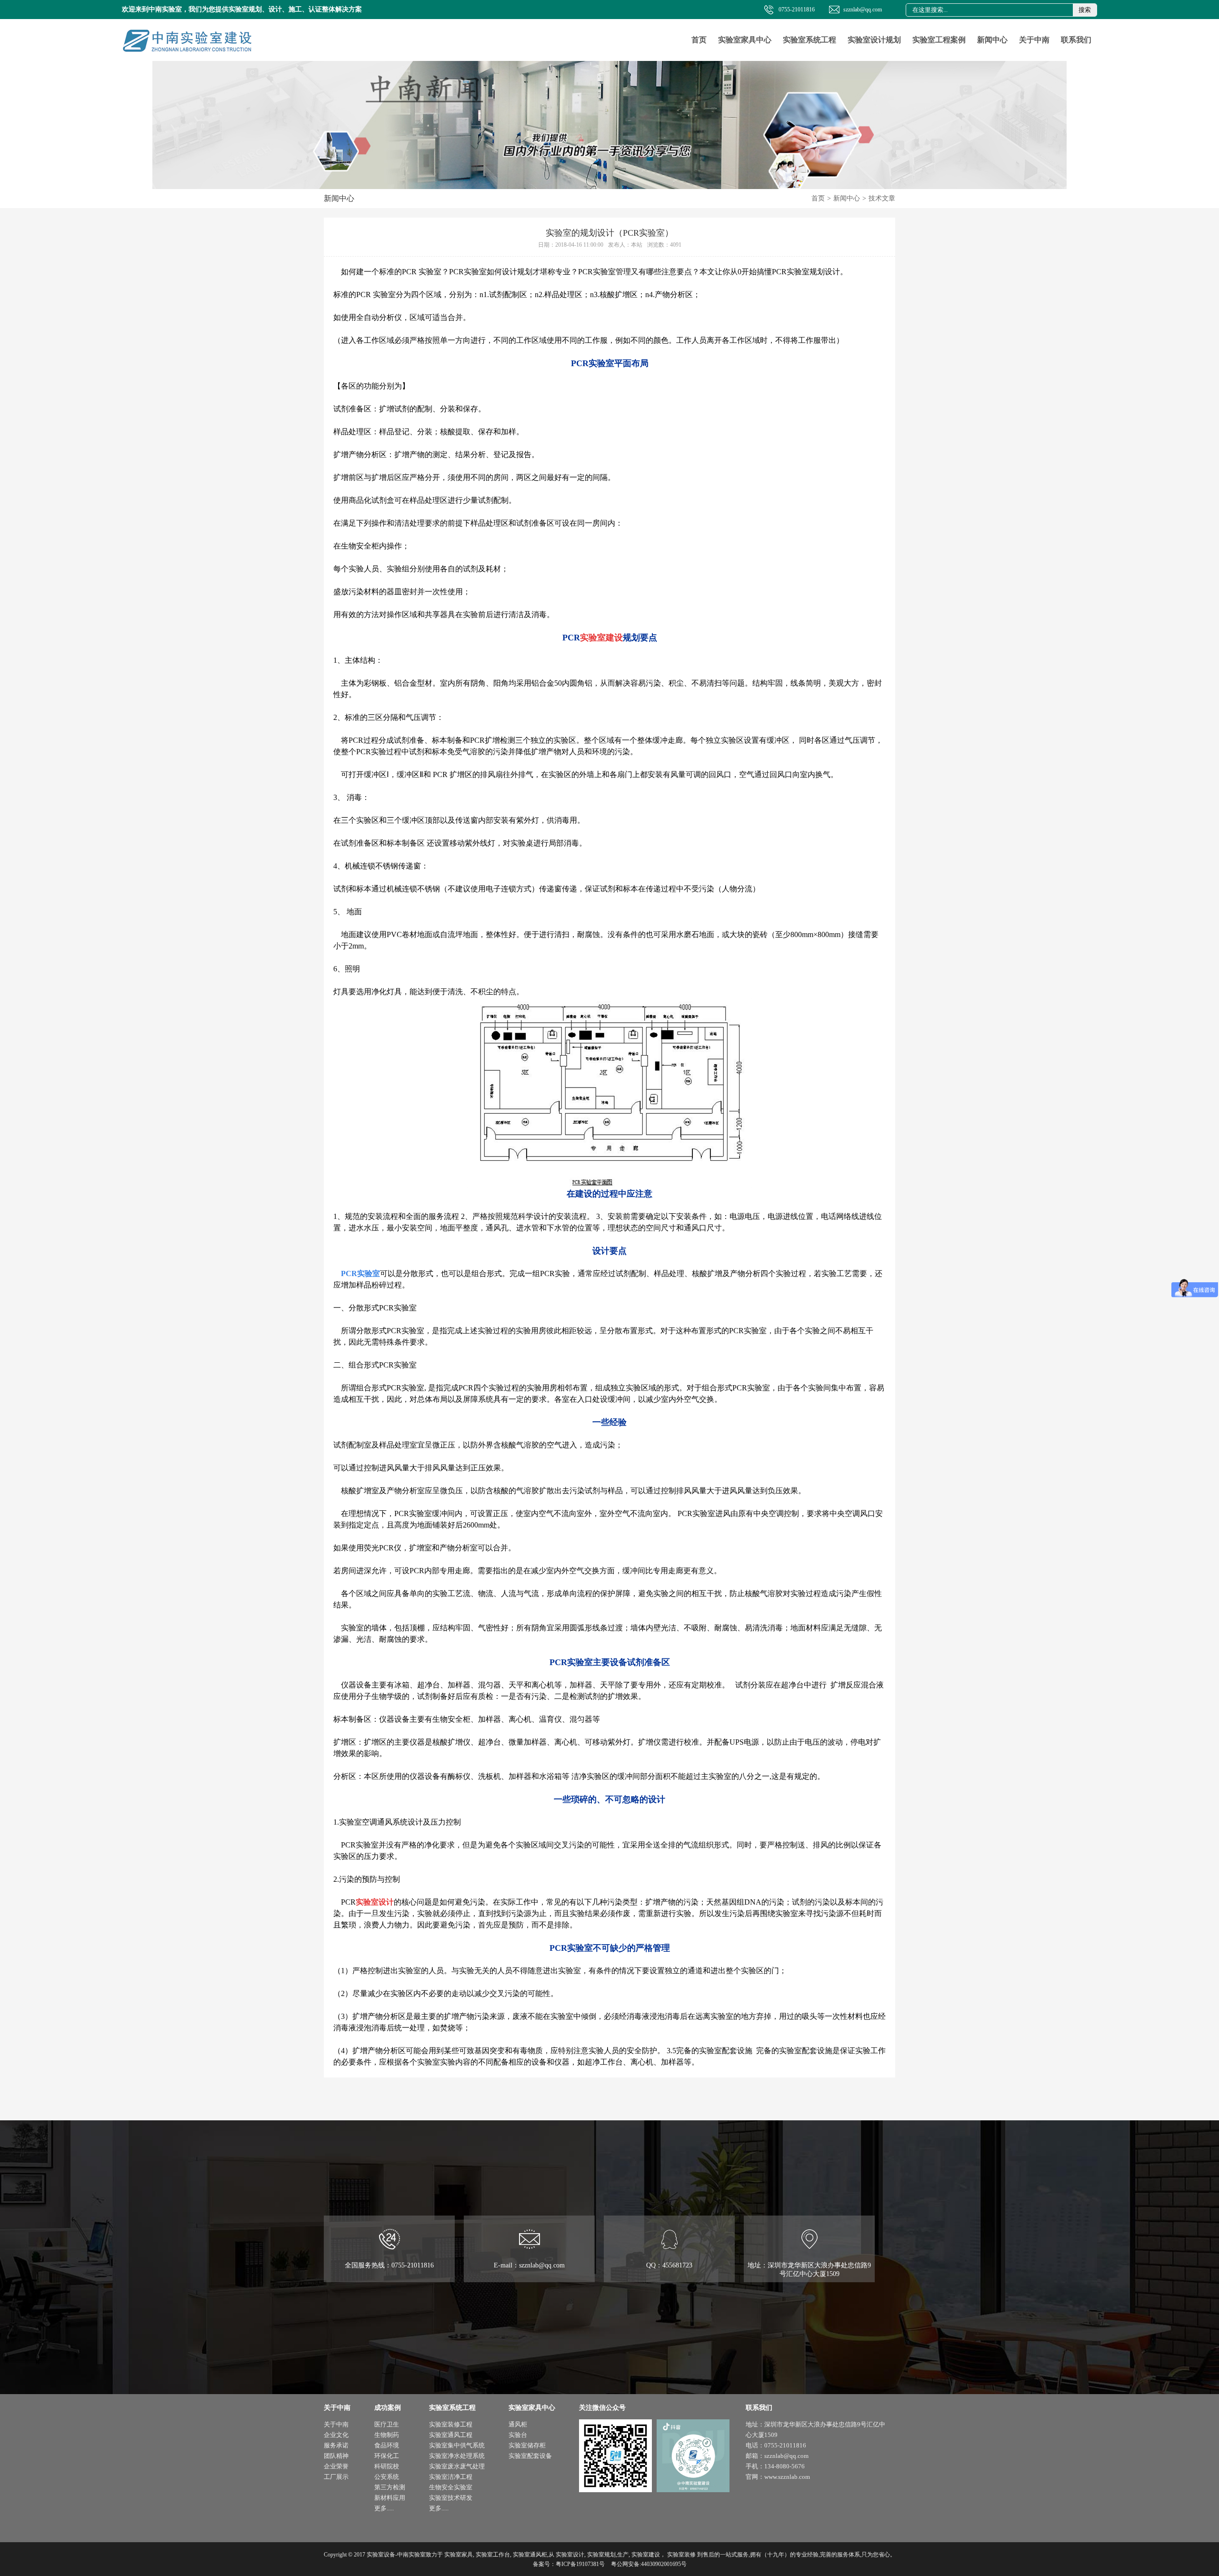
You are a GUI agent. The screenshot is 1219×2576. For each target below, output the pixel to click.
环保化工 (387, 2456)
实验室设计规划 (874, 40)
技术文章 (882, 198)
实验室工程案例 (939, 40)
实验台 (518, 2435)
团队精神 (336, 2456)
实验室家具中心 (745, 40)
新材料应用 (390, 2498)
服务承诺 (336, 2445)
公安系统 (387, 2477)
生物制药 (387, 2435)
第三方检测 (390, 2487)
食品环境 (387, 2445)
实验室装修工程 (451, 2424)
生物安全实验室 (451, 2487)
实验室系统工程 (809, 40)
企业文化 (336, 2435)
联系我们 (1076, 40)
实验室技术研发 (451, 2498)
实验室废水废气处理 (457, 2466)
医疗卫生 (387, 2424)
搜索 (1085, 10)
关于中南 (1034, 40)
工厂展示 (336, 2477)
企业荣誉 (336, 2466)
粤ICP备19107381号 (580, 2564)
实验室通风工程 (451, 2435)
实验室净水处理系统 (457, 2456)
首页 (699, 40)
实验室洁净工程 (451, 2477)
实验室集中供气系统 (457, 2445)
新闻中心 (992, 40)
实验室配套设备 (530, 2456)
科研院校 (387, 2466)
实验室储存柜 (527, 2445)
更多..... (384, 2508)
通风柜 (518, 2424)
